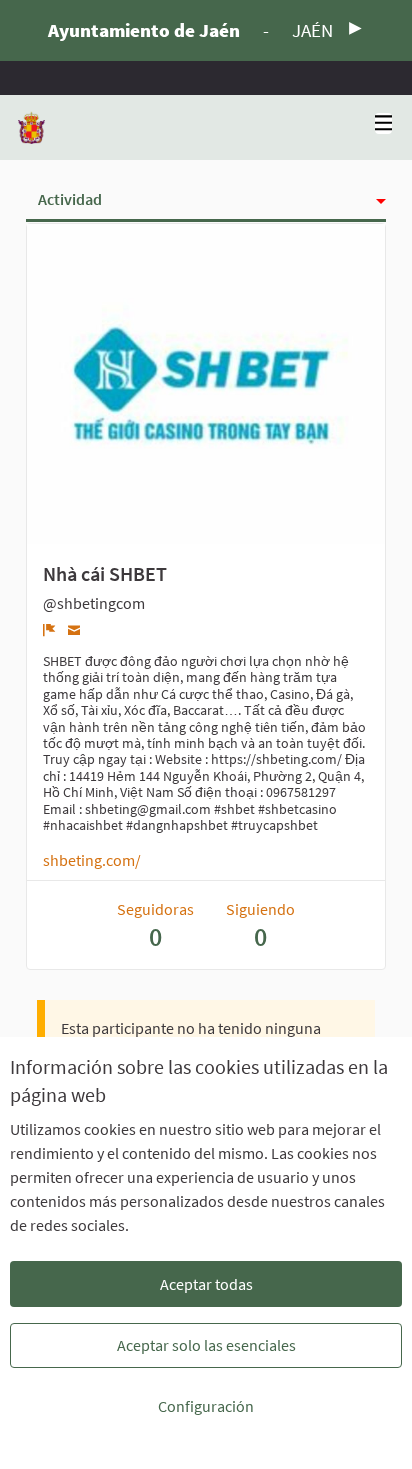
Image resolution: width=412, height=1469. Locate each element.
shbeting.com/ (92, 860)
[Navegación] (384, 123)
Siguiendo (260, 925)
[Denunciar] (49, 630)
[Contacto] (74, 629)
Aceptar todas (206, 1284)
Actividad (70, 199)
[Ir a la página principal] (31, 127)
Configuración (206, 1406)
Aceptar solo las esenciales (206, 1345)
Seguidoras (155, 925)
